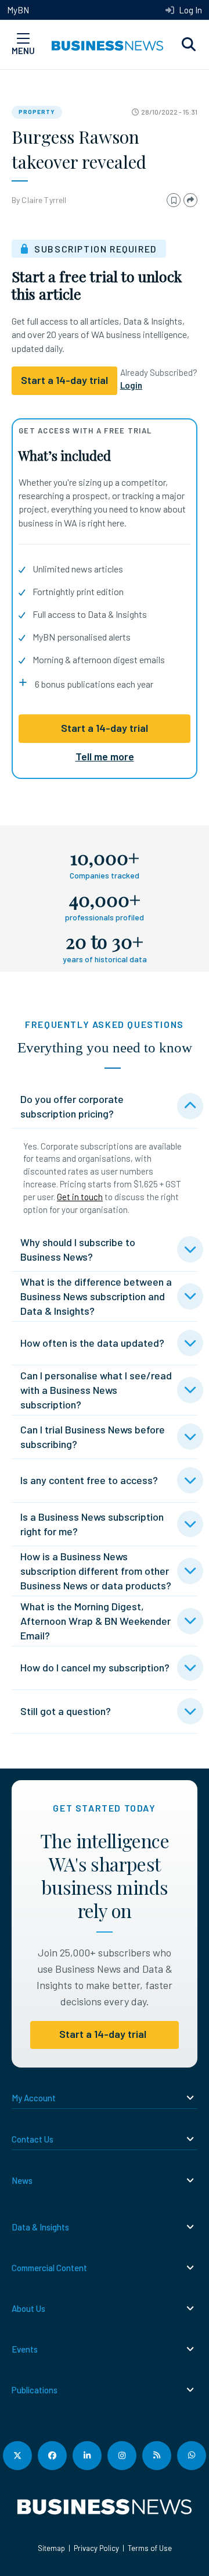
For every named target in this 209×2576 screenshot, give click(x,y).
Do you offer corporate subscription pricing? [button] (72, 1106)
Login (131, 385)
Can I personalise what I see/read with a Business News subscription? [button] (96, 1390)
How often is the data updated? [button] (92, 1343)
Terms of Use (150, 2548)
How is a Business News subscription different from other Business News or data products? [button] (96, 1571)
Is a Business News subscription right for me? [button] (92, 1524)
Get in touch (80, 1197)
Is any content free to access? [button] (89, 1480)
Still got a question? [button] (66, 1711)
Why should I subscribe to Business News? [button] (78, 1249)
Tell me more (105, 756)
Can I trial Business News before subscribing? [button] (93, 1437)
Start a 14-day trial (105, 728)
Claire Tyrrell (44, 200)
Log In (190, 10)
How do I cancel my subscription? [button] (95, 1667)
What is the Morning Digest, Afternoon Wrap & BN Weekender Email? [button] (96, 1621)
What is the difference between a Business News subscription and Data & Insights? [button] (96, 1296)
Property (37, 112)
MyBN (18, 10)
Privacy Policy (96, 2548)
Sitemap (51, 2548)
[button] (189, 45)
